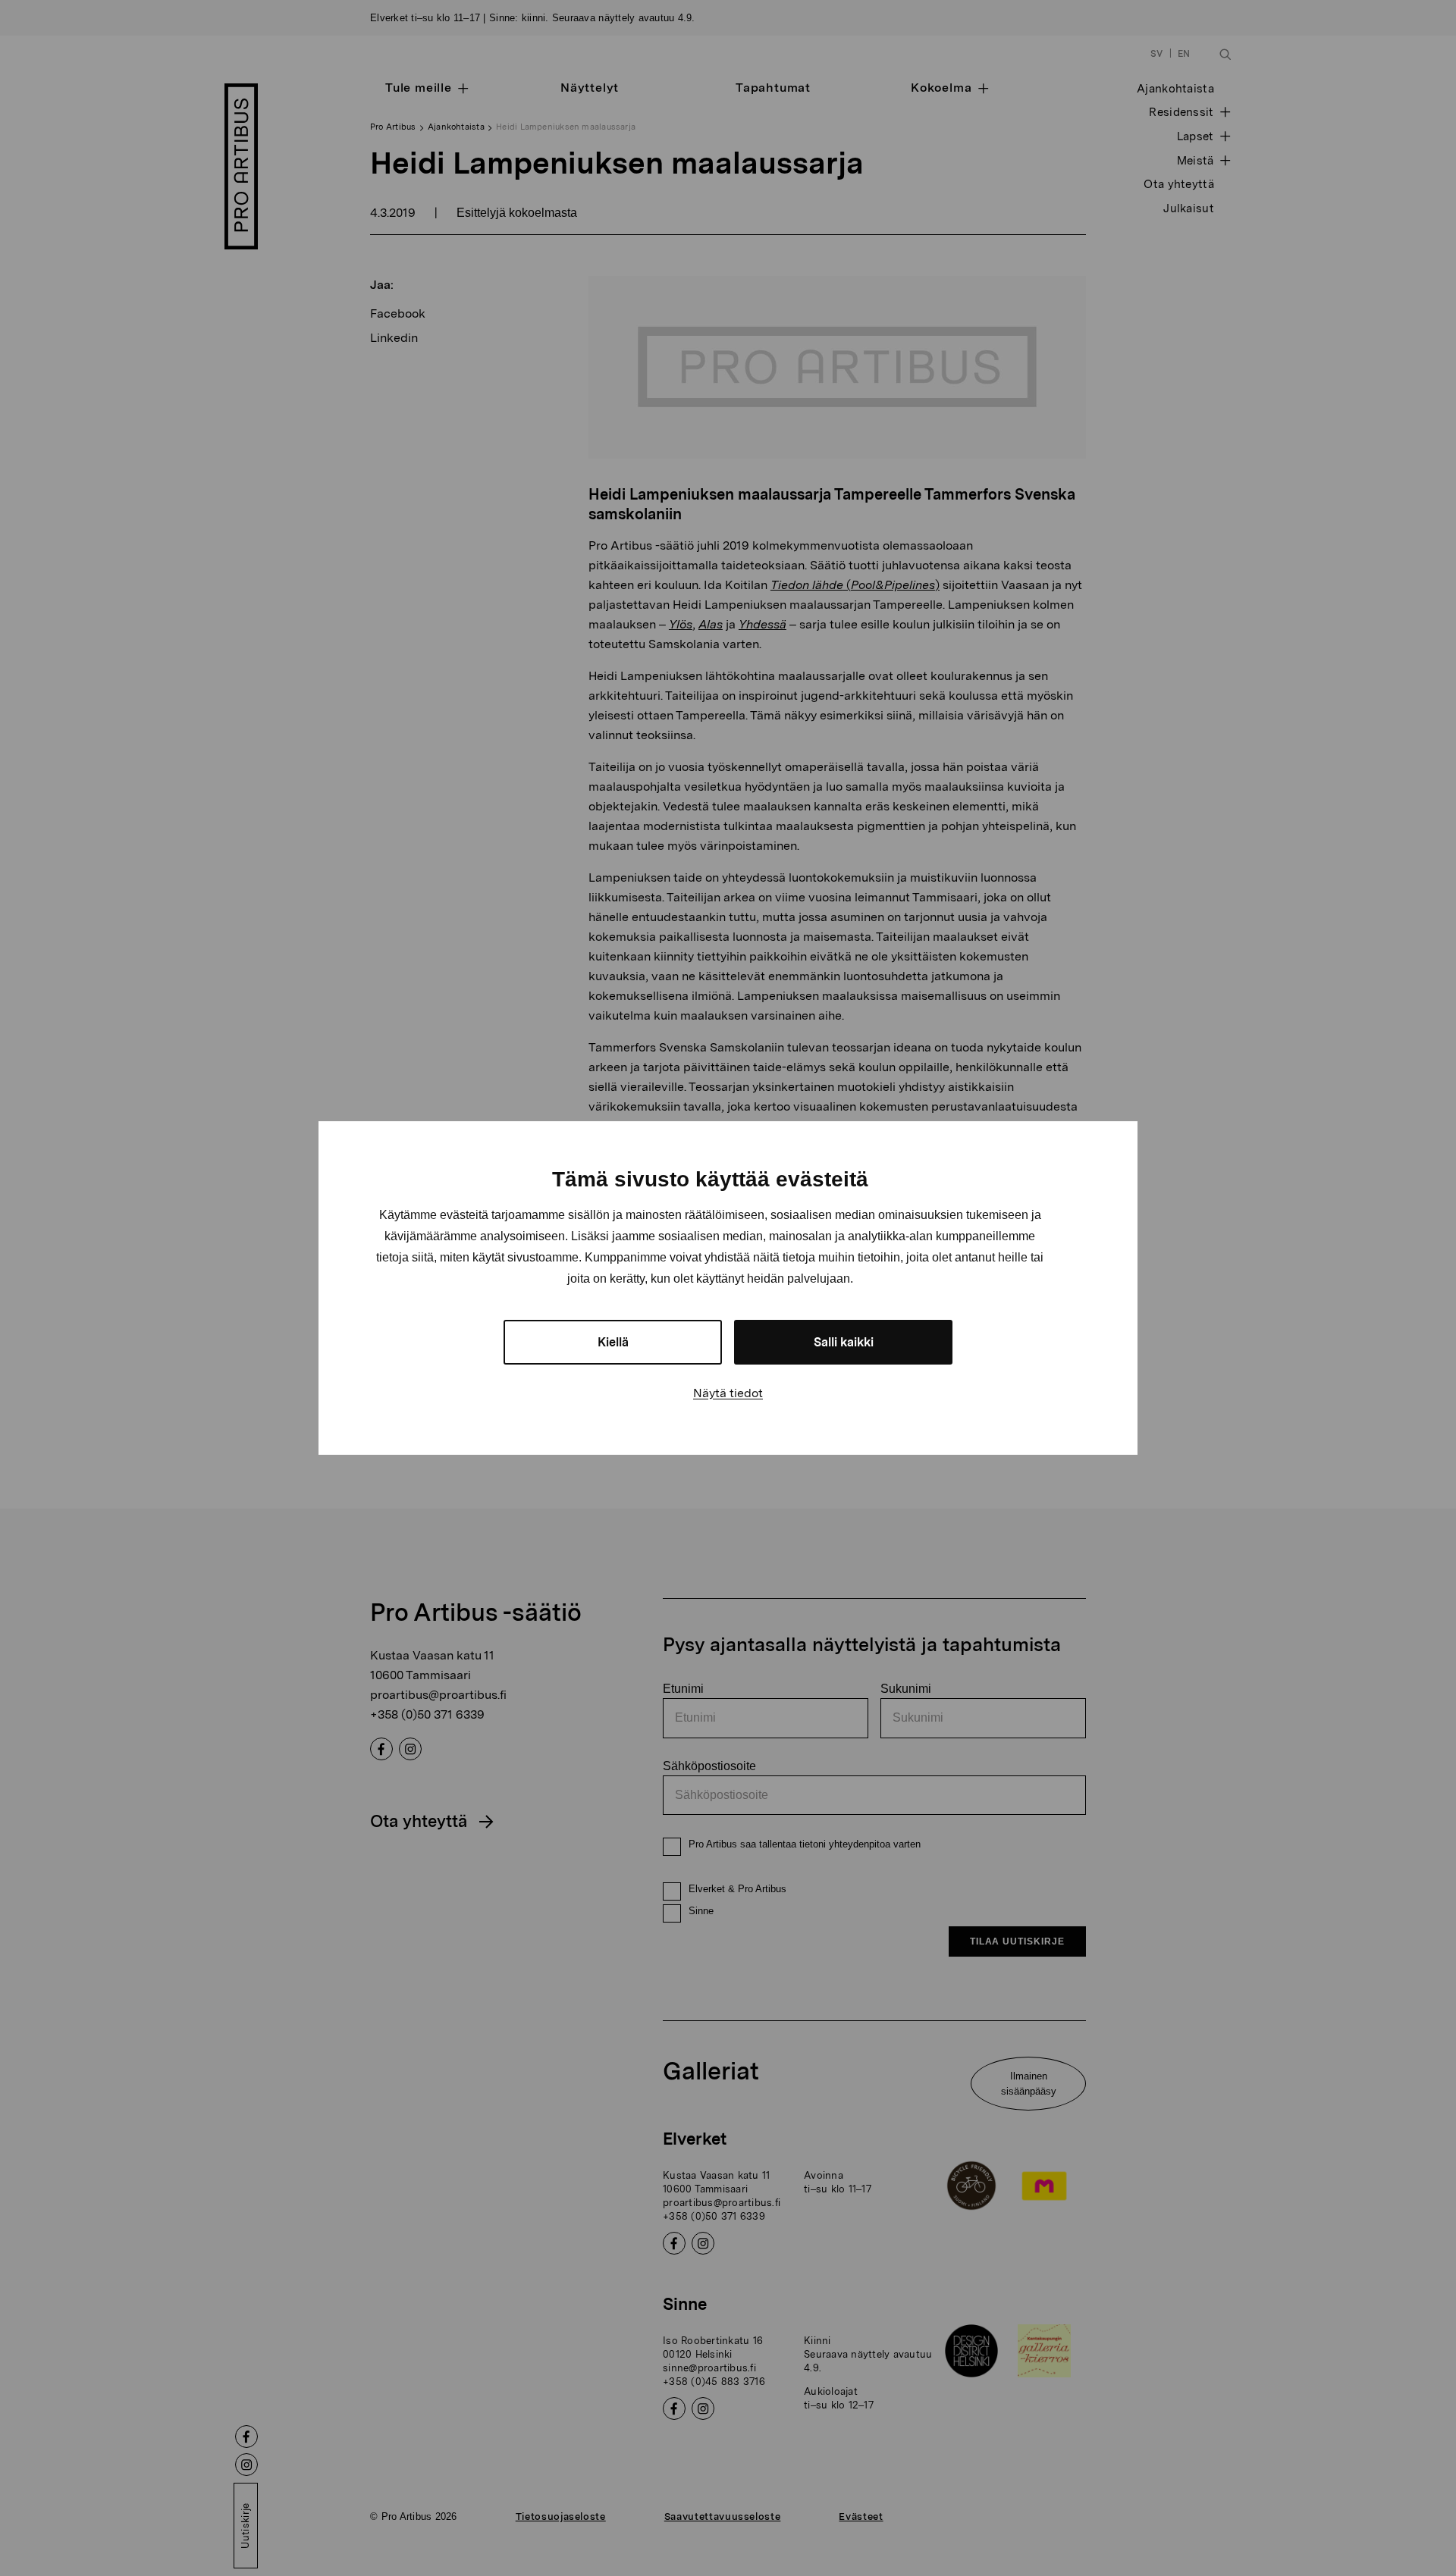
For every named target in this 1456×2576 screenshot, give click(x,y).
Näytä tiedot (728, 1393)
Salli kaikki (844, 1342)
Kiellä (613, 1342)
